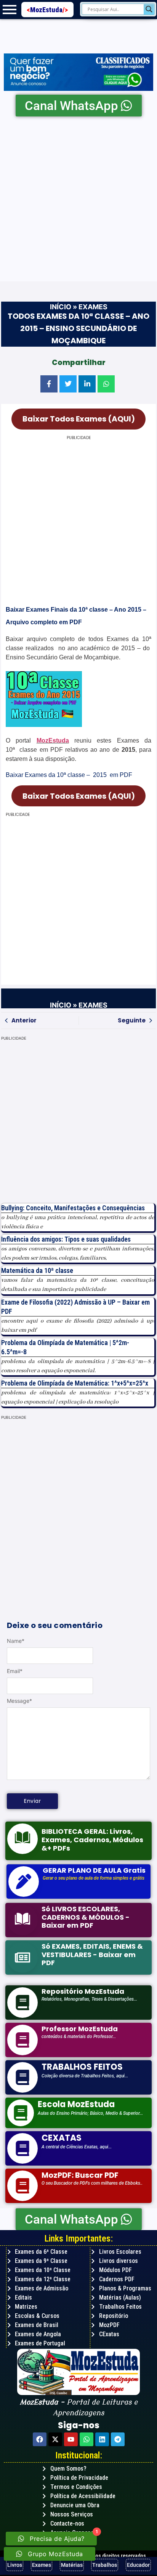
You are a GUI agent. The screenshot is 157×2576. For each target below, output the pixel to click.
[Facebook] (40, 2439)
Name (16, 1641)
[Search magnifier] (149, 9)
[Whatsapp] (87, 2439)
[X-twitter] (55, 2439)
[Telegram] (118, 2439)
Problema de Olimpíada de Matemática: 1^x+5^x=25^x (75, 1383)
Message (19, 1701)
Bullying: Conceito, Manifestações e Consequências (73, 1208)
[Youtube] (71, 2439)
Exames (93, 307)
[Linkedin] (102, 2439)
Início (61, 307)
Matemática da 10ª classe (37, 1270)
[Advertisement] (78, 199)
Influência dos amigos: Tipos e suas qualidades (66, 1239)
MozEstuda (49, 10)
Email (15, 1671)
